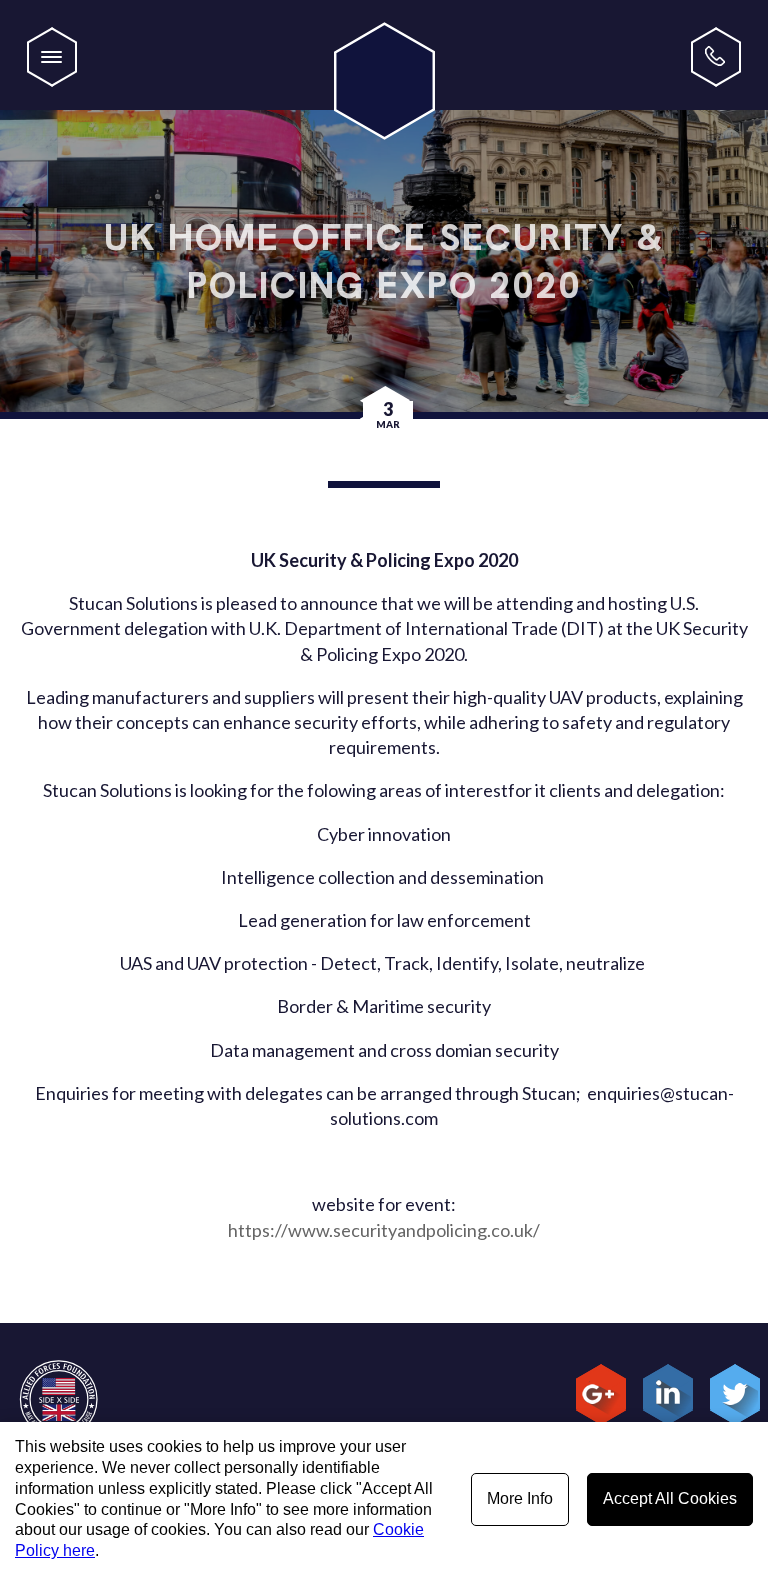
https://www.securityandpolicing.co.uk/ (384, 1230)
